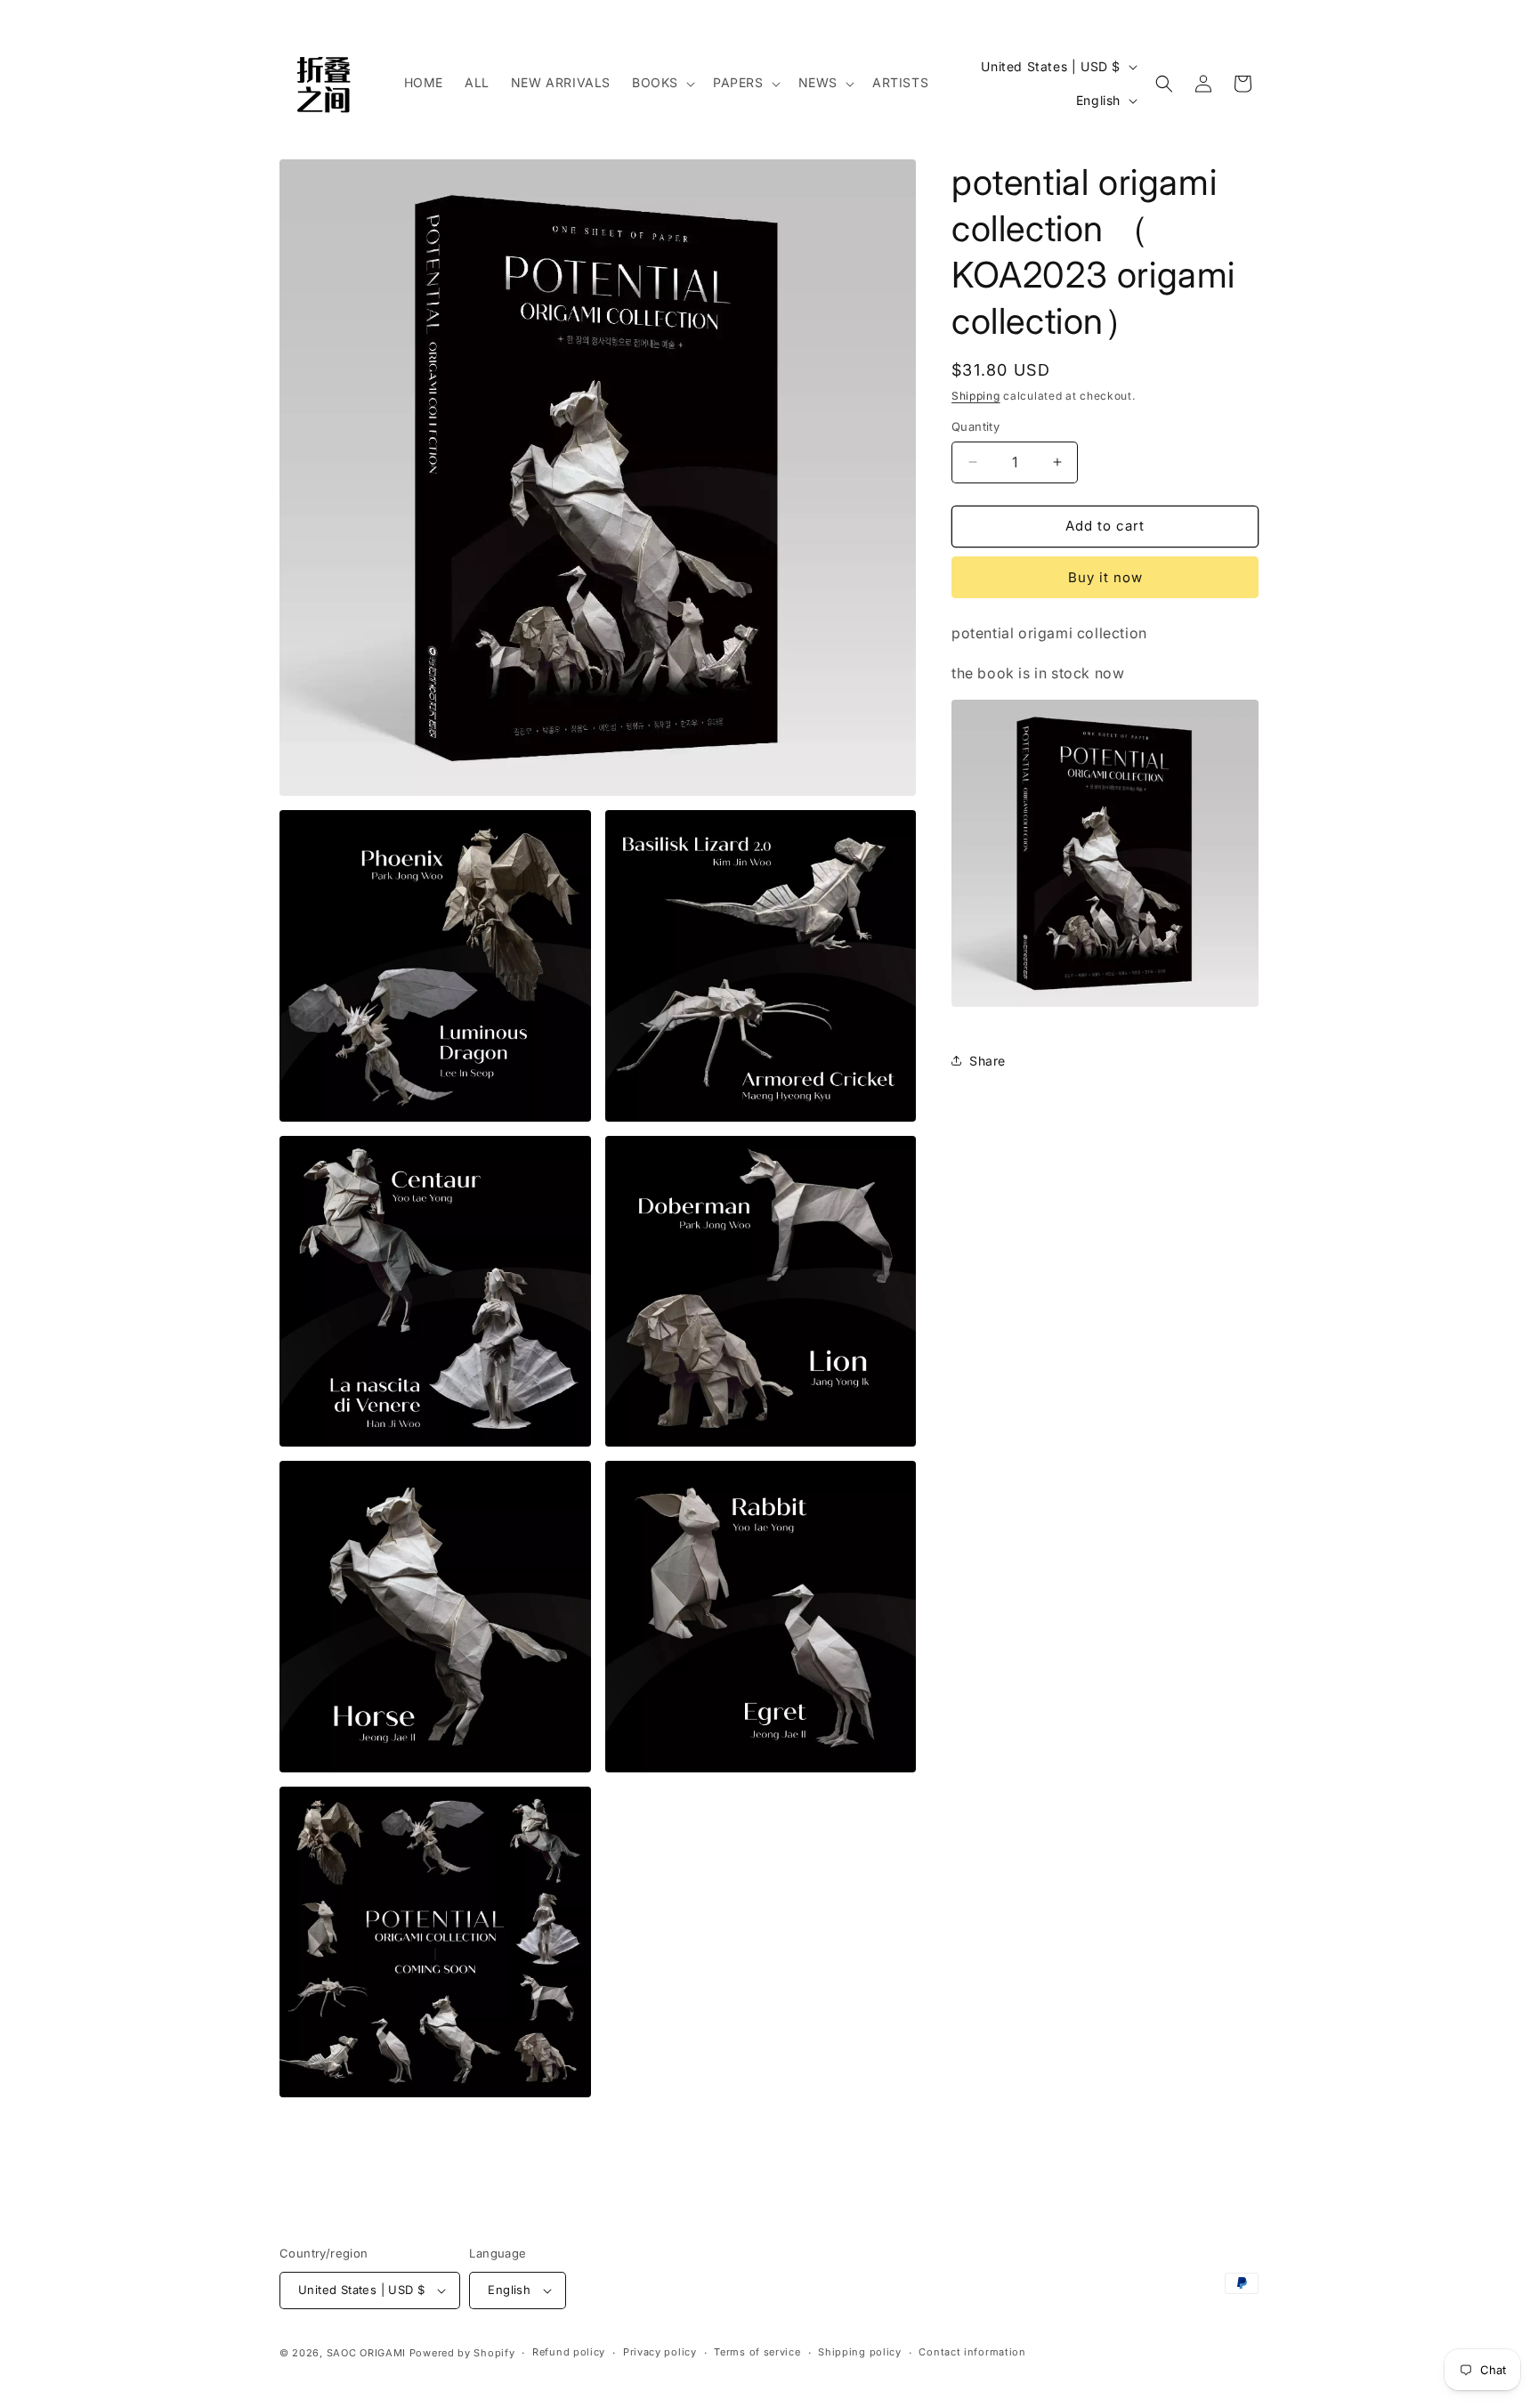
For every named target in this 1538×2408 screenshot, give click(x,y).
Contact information (972, 2352)
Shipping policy (860, 2352)
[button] (662, 83)
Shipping (976, 396)
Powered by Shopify (462, 2353)
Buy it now (1105, 577)
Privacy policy (660, 2352)
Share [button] (988, 1061)
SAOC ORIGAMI (366, 2353)
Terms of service (757, 2352)
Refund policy (569, 2352)
